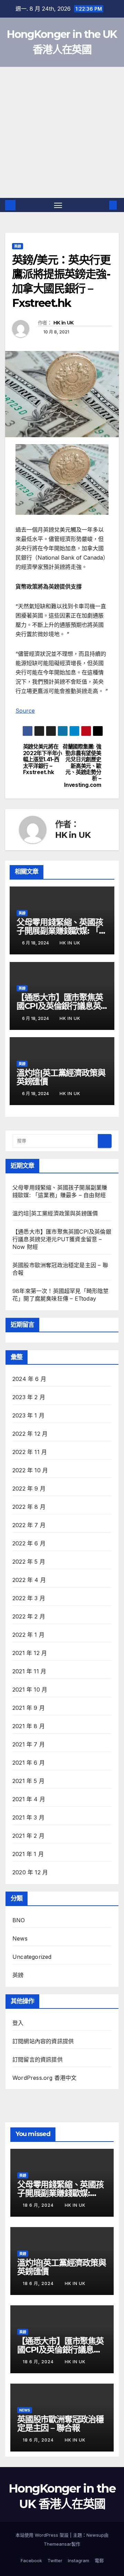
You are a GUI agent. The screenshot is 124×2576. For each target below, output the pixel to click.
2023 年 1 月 (28, 1415)
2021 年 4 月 (29, 1799)
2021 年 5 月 (28, 1781)
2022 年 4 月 (29, 1580)
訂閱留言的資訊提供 (38, 2059)
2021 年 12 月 (30, 1653)
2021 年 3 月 (28, 1817)
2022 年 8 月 (29, 1507)
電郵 (99, 2560)
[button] (103, 205)
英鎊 (18, 246)
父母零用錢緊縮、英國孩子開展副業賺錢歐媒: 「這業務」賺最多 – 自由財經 (62, 931)
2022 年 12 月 (30, 1434)
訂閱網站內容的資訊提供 (43, 2041)
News (20, 1938)
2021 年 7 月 (29, 1744)
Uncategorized (32, 1957)
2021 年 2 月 (28, 1836)
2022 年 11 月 (30, 1452)
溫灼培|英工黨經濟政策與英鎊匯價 (61, 1077)
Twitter (55, 2560)
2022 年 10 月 (30, 1470)
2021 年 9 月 (29, 1708)
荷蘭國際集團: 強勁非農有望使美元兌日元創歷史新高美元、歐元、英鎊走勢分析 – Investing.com (82, 766)
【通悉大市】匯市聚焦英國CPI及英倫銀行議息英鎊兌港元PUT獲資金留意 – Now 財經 (62, 1239)
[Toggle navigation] (58, 205)
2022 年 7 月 (29, 1525)
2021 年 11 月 (29, 1671)
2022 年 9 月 (29, 1489)
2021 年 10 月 (30, 1690)
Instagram (79, 2560)
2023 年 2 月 (29, 1397)
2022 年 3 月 (29, 1598)
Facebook (31, 2560)
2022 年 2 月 (29, 1616)
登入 (18, 2023)
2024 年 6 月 (29, 1379)
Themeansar (58, 2544)
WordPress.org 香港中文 (45, 2078)
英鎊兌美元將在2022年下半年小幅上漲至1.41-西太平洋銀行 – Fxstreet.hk (43, 760)
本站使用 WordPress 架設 (43, 2535)
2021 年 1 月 (28, 1854)
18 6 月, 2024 (39, 2205)
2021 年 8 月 (29, 1726)
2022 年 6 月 (29, 1543)
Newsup (95, 2535)
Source (25, 711)
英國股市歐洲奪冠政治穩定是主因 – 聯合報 (60, 2424)
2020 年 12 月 (30, 1872)
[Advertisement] (62, 132)
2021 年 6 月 (29, 1763)
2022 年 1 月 (28, 1635)
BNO (19, 1920)
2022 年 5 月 (29, 1562)
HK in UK (63, 323)
